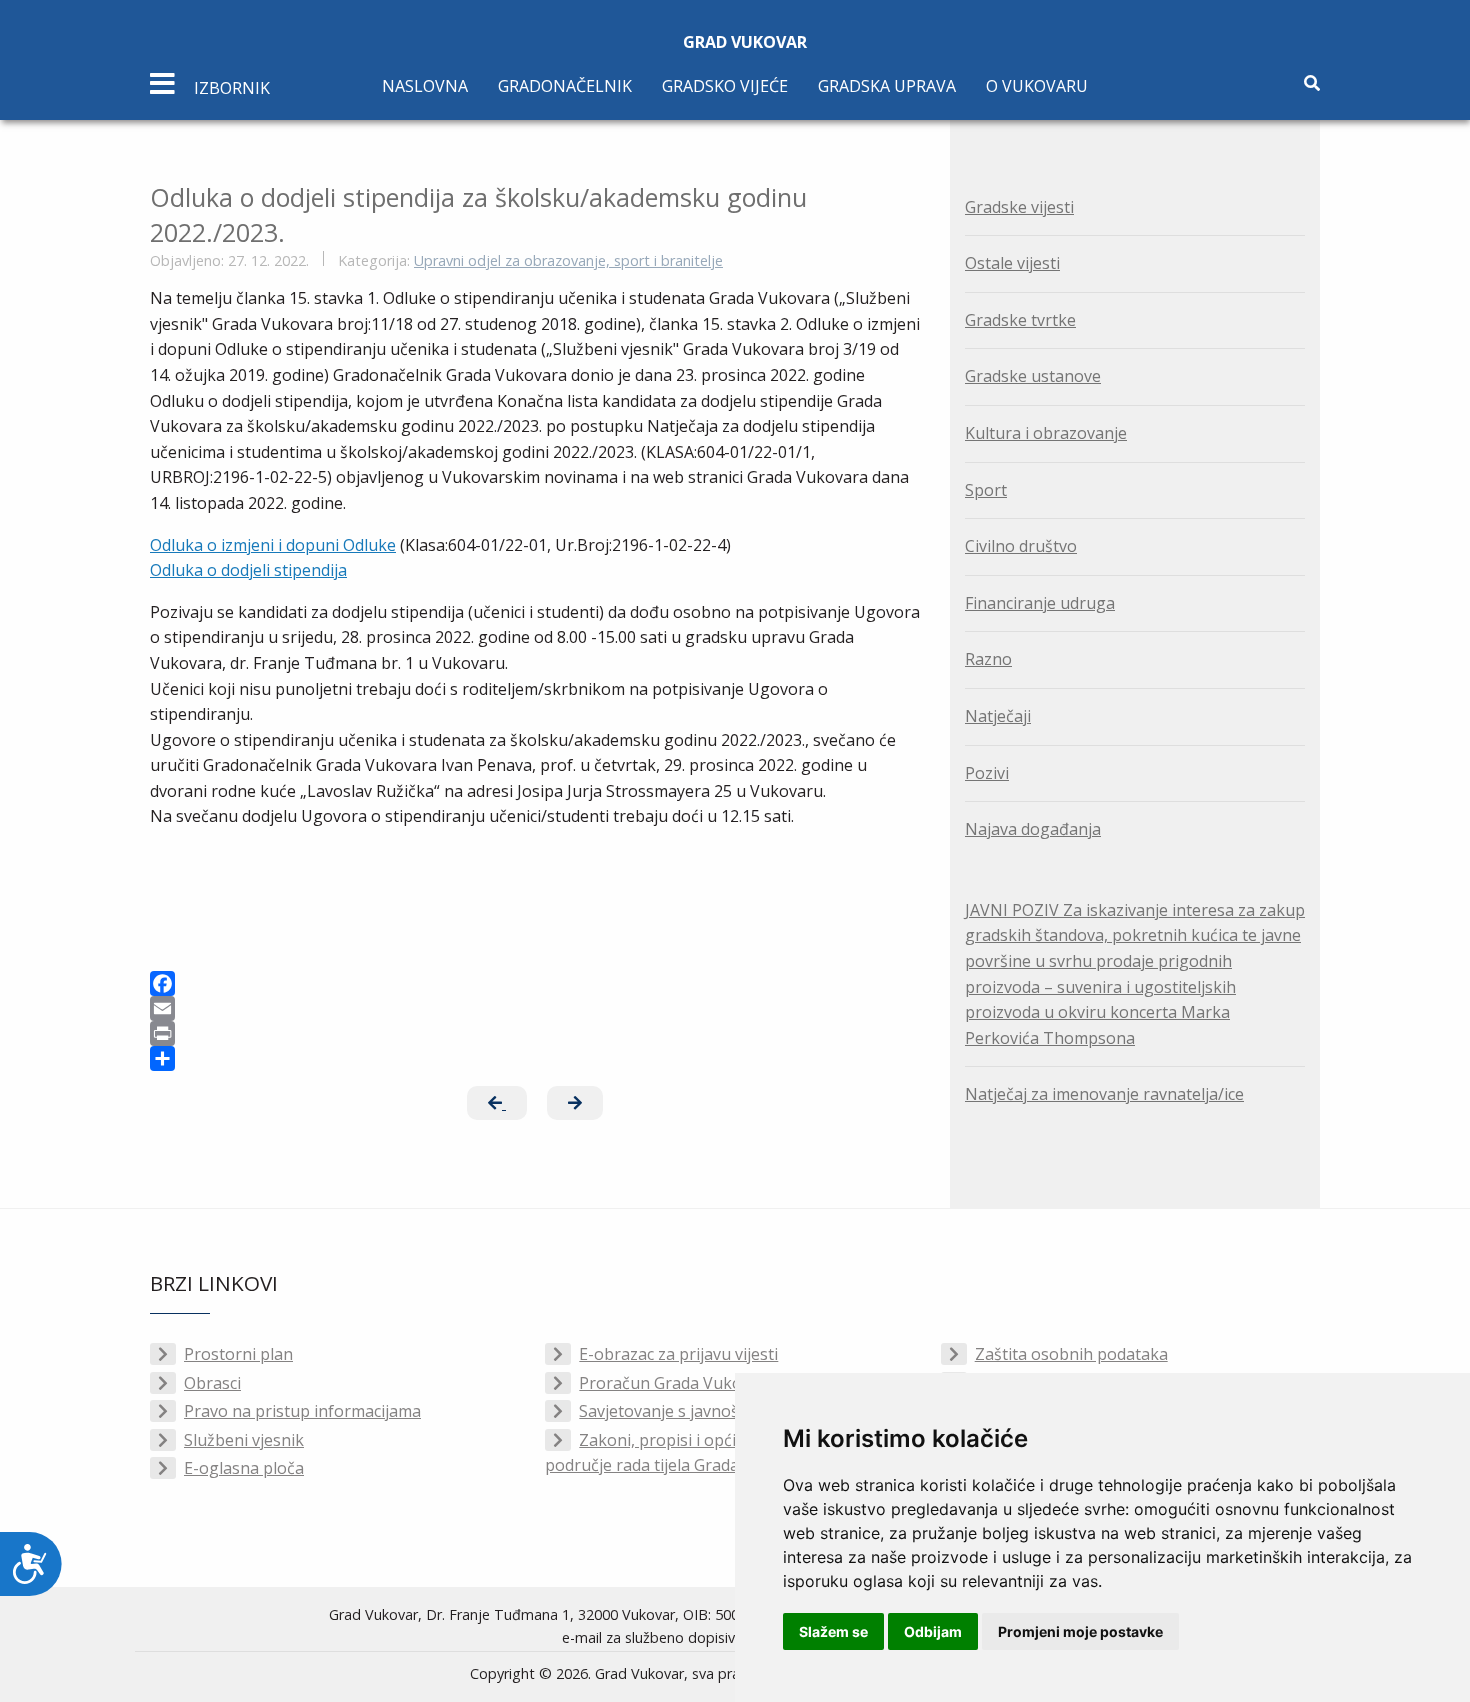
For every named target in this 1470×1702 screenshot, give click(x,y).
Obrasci (212, 1383)
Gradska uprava (887, 86)
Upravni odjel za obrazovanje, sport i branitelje (568, 260)
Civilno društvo (1021, 546)
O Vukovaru (1037, 86)
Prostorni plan (238, 1354)
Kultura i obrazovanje (1046, 433)
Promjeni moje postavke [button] (1080, 1631)
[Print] (535, 1033)
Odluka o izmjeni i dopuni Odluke (273, 545)
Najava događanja (1033, 829)
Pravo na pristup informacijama (302, 1411)
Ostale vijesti (1012, 263)
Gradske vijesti (1019, 207)
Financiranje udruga (1040, 603)
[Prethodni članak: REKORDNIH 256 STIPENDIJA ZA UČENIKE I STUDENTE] (497, 1103)
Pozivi (987, 773)
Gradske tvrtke (1020, 320)
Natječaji (998, 716)
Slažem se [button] (833, 1631)
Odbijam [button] (933, 1631)
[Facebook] (535, 983)
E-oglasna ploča (244, 1468)
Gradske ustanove (1033, 376)
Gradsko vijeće (725, 86)
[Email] (535, 1008)
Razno (988, 659)
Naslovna (425, 86)
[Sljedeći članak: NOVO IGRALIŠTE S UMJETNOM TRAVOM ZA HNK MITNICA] (575, 1103)
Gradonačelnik (565, 86)
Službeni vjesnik (244, 1440)
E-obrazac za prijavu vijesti (678, 1354)
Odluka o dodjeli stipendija (248, 570)
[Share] (535, 1058)
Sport (986, 490)
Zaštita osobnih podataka (1071, 1354)
